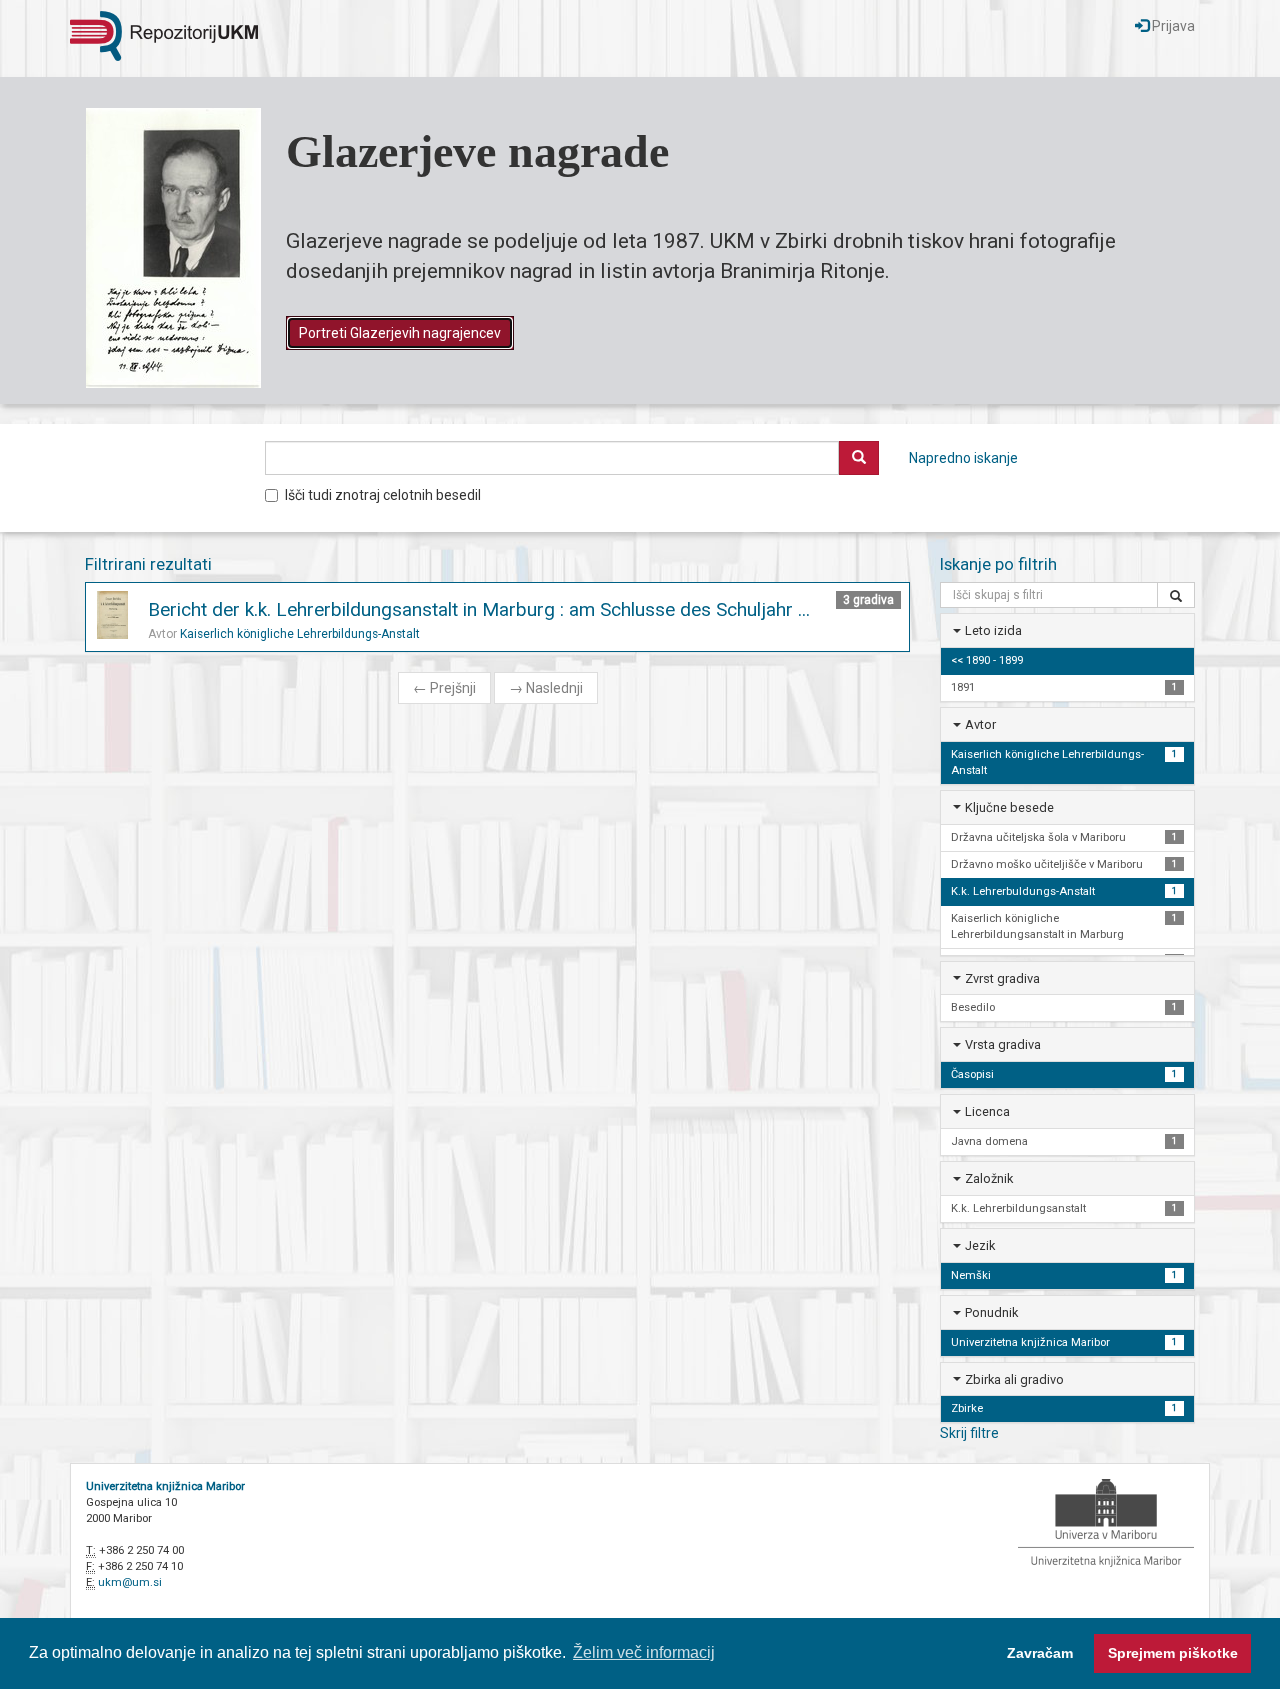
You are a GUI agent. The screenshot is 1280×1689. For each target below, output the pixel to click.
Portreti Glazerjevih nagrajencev (400, 333)
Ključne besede (1009, 807)
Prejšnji (444, 688)
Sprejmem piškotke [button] (1173, 1653)
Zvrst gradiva (1002, 978)
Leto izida (993, 630)
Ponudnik (991, 1312)
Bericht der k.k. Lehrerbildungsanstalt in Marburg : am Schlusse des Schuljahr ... (479, 609)
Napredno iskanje (963, 458)
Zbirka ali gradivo (1014, 1379)
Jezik (980, 1245)
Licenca (987, 1111)
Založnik (989, 1178)
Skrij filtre (969, 1433)
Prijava (1172, 26)
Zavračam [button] (1040, 1653)
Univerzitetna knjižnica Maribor (165, 1486)
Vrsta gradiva (1003, 1044)
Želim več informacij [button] (644, 1652)
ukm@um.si (130, 1582)
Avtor (980, 724)
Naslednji (546, 688)
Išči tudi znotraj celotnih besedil (383, 495)
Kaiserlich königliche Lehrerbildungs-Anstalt (300, 634)
